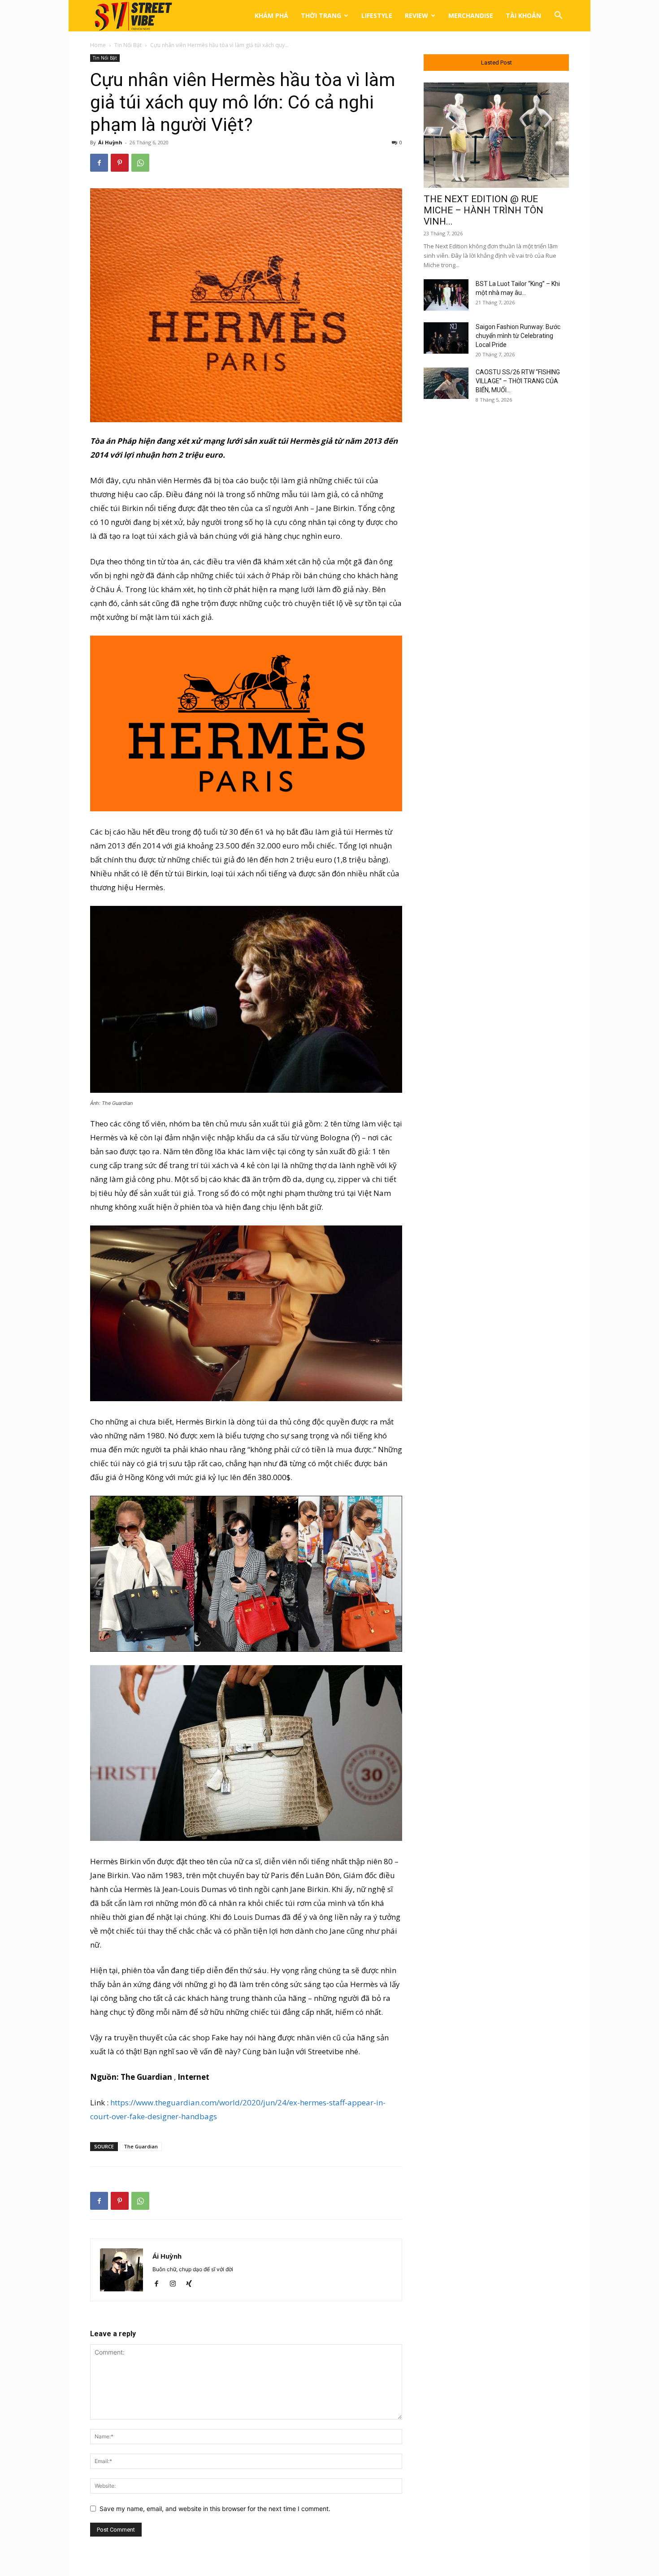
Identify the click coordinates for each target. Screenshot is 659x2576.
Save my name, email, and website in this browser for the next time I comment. (215, 2509)
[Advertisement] (496, 557)
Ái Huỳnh (110, 142)
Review (416, 15)
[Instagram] (176, 2284)
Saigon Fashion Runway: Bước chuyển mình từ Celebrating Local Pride (518, 336)
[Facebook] (99, 163)
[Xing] (192, 2284)
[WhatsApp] (140, 163)
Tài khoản (523, 15)
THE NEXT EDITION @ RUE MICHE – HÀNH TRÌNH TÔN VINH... (483, 210)
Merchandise (471, 15)
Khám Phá (271, 15)
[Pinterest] (120, 163)
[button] (558, 16)
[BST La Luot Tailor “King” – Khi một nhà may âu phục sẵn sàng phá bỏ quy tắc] (446, 295)
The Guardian (141, 2146)
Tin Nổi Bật (128, 45)
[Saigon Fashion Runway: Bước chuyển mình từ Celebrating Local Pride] (446, 338)
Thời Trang (321, 15)
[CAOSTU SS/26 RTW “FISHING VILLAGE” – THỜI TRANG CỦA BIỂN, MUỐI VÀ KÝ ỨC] (446, 383)
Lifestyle (377, 15)
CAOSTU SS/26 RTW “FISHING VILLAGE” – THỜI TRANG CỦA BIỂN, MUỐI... (518, 381)
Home (98, 45)
